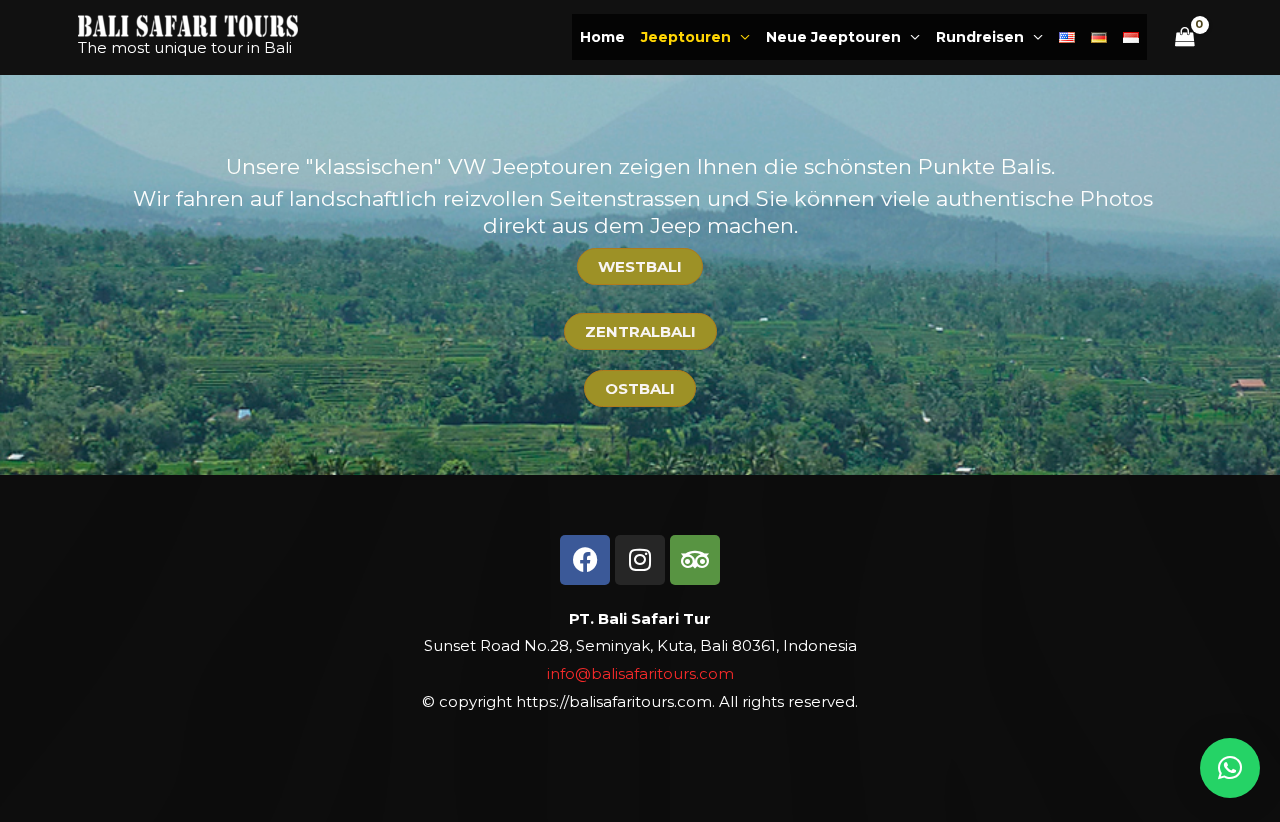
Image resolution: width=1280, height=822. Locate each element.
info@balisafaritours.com (640, 673)
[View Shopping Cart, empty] (1185, 38)
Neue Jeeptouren (833, 37)
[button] (1230, 768)
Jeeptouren (686, 37)
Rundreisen (980, 37)
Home (602, 37)
